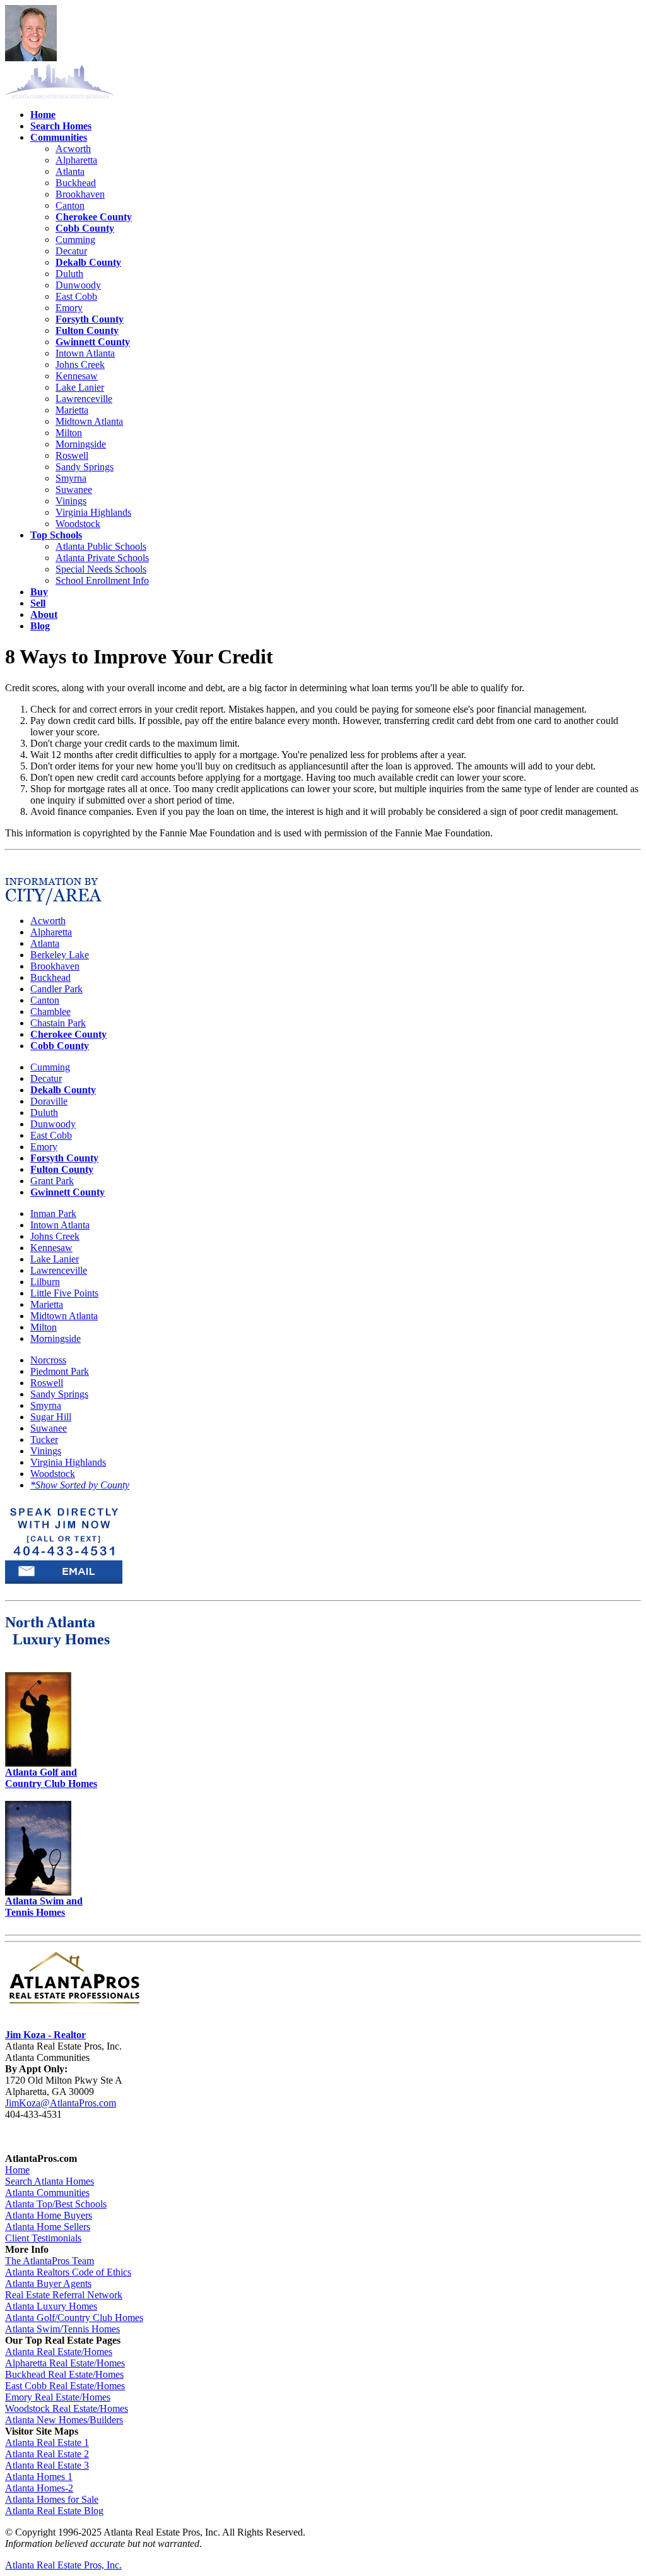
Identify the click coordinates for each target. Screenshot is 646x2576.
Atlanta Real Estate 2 (47, 2454)
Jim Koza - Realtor (45, 2035)
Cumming (75, 240)
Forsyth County (90, 319)
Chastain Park (58, 1023)
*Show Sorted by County (80, 1485)
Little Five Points (64, 1293)
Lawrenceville (84, 399)
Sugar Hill (51, 1417)
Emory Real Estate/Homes (58, 2397)
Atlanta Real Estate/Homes (59, 2352)
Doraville (49, 1101)
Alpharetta (76, 160)
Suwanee (74, 490)
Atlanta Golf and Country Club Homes (51, 1778)
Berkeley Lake (60, 955)
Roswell (72, 455)
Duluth (69, 274)
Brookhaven (80, 194)
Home (17, 2170)
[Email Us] (64, 1580)
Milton (69, 433)
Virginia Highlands (93, 512)
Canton (70, 205)
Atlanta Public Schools (101, 546)
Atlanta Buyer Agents (48, 2283)
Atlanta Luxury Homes (51, 2306)
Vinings (71, 501)
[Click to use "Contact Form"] (64, 1557)
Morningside (81, 444)
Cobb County (85, 228)
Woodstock (78, 524)
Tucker (44, 1439)
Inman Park (53, 1214)
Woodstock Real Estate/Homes (67, 2408)
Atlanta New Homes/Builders (64, 2420)
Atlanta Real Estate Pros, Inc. (63, 2565)
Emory (69, 308)
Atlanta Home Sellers (48, 2227)
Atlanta (70, 171)
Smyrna (71, 478)
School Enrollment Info (102, 580)
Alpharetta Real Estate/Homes (65, 2363)
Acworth (73, 149)
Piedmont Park (60, 1371)
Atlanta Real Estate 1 (47, 2442)
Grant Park (52, 1181)
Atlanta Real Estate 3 (47, 2465)
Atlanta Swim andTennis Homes (44, 1907)
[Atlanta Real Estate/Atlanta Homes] (74, 2004)
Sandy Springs (85, 467)
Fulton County (87, 330)
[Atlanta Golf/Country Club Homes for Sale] (38, 1763)
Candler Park (56, 989)
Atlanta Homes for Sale (52, 2499)
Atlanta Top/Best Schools (56, 2204)
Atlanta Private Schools (102, 558)
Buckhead (76, 183)
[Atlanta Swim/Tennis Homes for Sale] (38, 1892)
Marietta (72, 410)
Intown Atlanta (85, 353)
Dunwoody (78, 285)
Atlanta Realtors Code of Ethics (68, 2272)
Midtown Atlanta (89, 421)
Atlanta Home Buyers (49, 2215)
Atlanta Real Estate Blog (54, 2511)
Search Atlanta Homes (50, 2181)
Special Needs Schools (101, 569)
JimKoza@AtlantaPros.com (61, 2103)
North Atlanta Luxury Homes (57, 1631)
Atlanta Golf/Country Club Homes (74, 2318)
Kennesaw (77, 376)
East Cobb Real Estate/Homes (65, 2386)
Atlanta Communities (47, 2193)
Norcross (48, 1360)
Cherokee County (94, 217)
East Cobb (76, 296)
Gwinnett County (93, 342)
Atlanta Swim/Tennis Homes (62, 2329)
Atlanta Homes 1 (39, 2477)
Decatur (71, 251)
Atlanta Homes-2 (39, 2488)
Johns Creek (80, 365)
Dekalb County (88, 262)
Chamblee (50, 1012)
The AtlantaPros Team (50, 2261)
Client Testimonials (43, 2238)
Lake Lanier (80, 387)
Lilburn (45, 1282)
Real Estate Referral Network (64, 2295)
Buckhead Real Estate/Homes (64, 2374)
